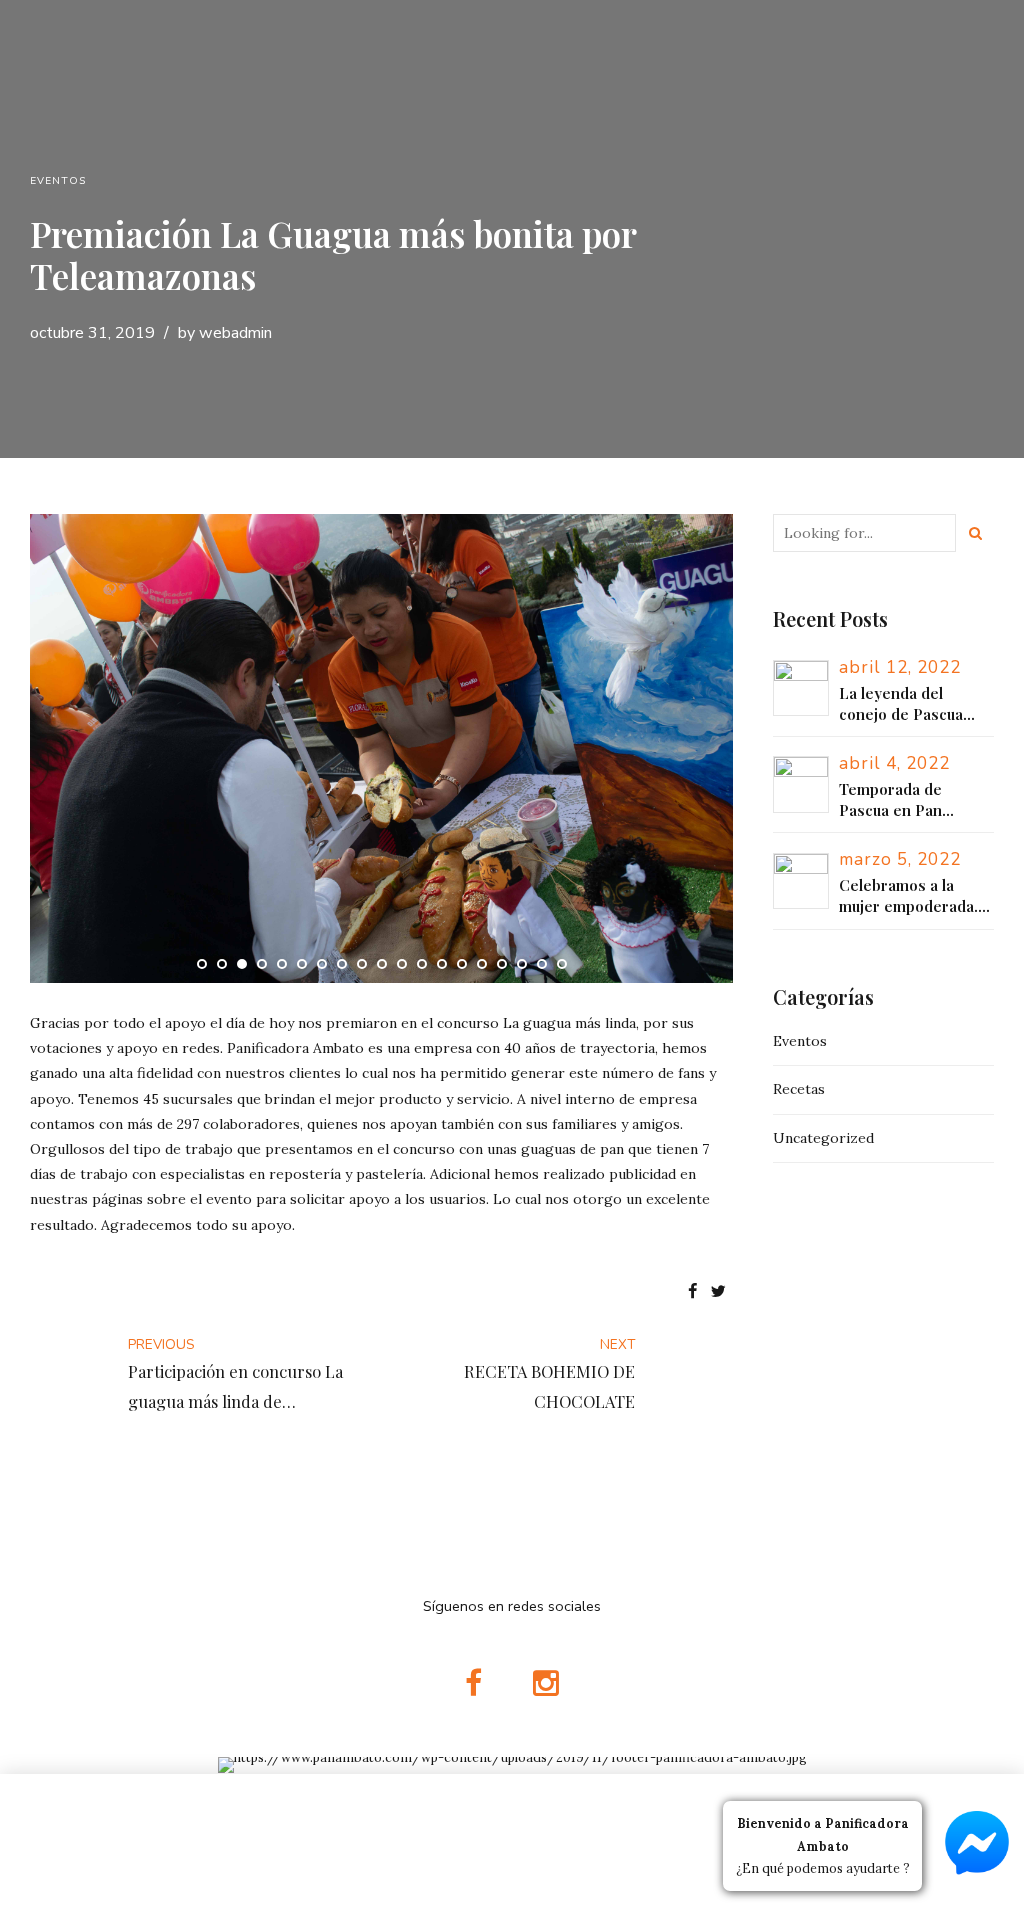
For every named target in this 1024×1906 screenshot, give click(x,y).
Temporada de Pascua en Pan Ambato (890, 800)
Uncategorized (823, 1138)
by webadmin (225, 333)
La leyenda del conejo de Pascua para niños (901, 704)
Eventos (58, 181)
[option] (381, 748)
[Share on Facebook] (692, 1292)
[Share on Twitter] (718, 1292)
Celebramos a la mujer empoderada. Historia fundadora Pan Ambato (908, 896)
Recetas (799, 1089)
